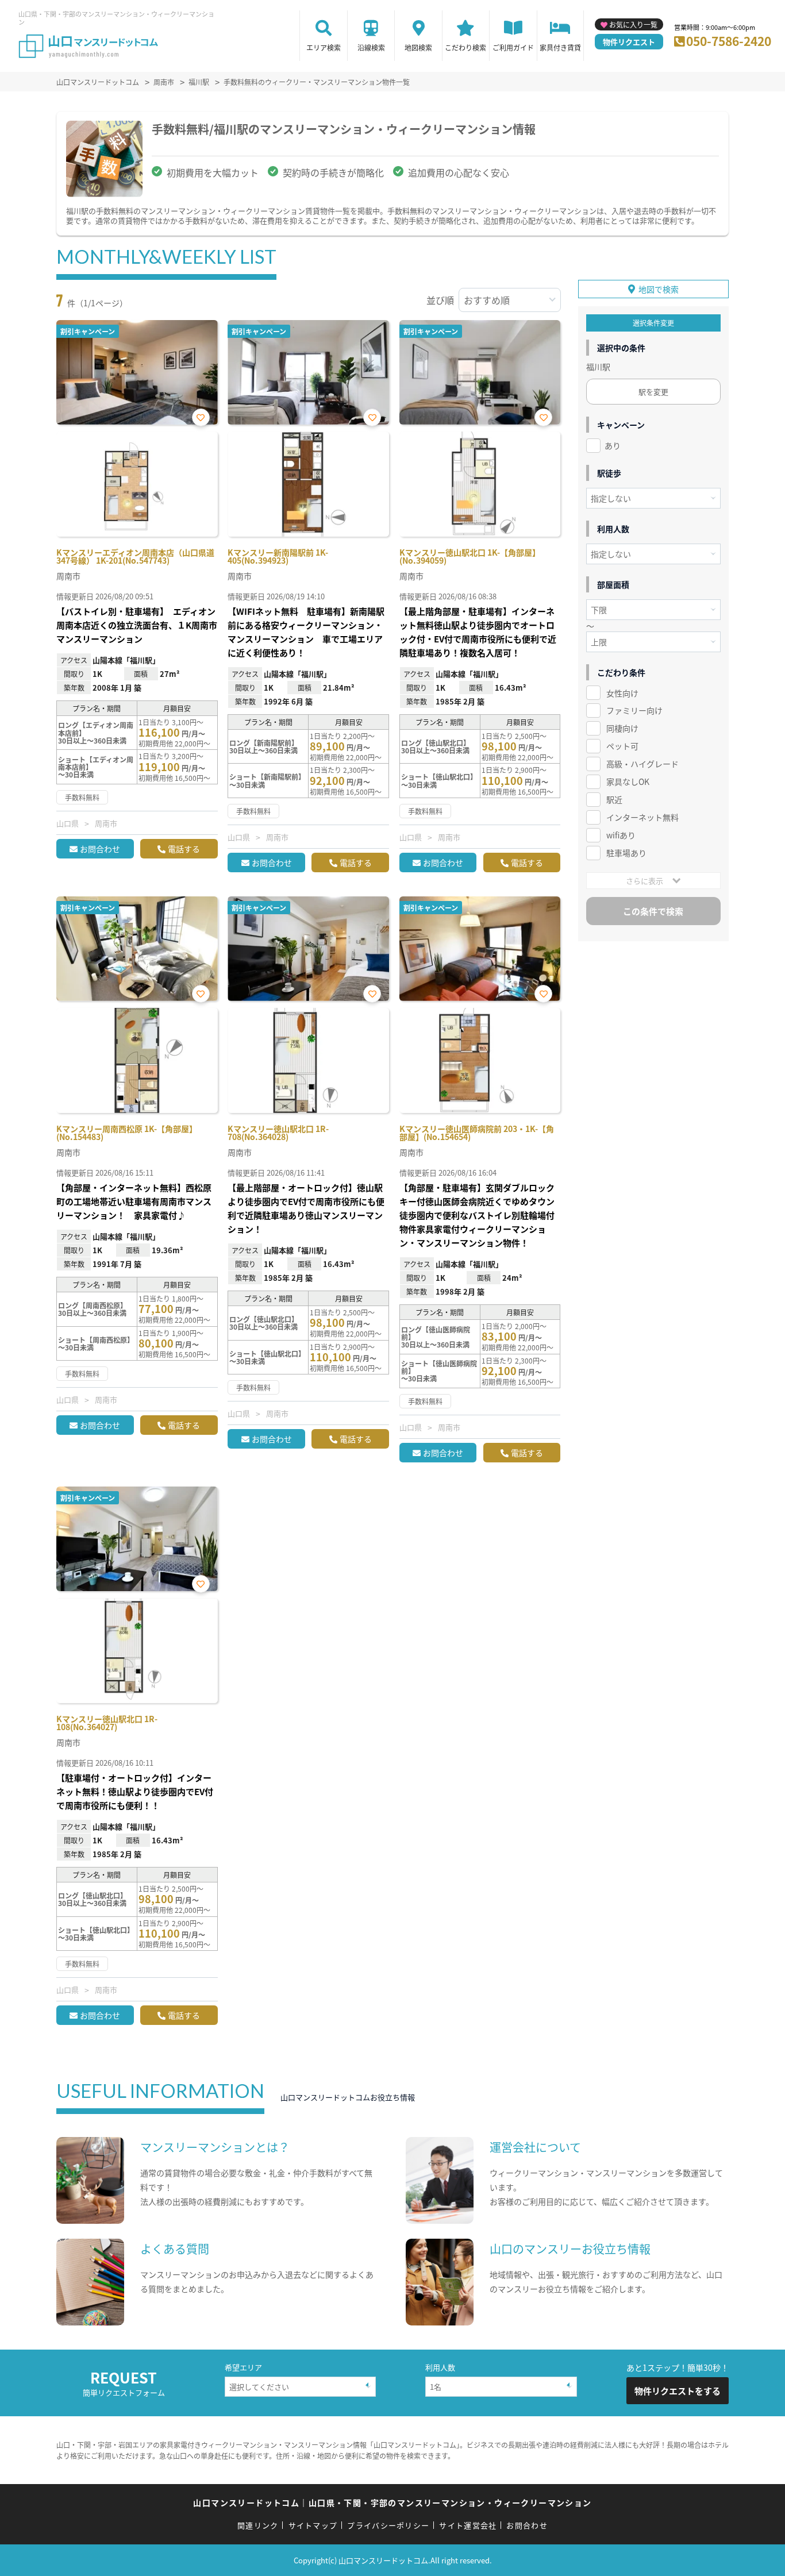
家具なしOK (628, 781)
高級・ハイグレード (642, 764)
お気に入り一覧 (633, 24)
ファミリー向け (634, 710)
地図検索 (418, 47)
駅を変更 (653, 392)
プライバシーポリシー (388, 2525)
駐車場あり (626, 853)
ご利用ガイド (513, 47)
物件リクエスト (629, 42)
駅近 (614, 799)
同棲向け (622, 728)
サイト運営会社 (468, 2525)
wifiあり (621, 835)
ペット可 (622, 746)
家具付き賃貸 (560, 47)
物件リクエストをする (678, 2391)
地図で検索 (659, 289)
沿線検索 (371, 47)
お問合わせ (100, 849)
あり (613, 445)
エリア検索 (324, 47)
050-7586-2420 (729, 41)
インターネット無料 (642, 817)
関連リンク (258, 2525)
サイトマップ (313, 2525)
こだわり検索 (465, 47)
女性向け (622, 693)
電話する (184, 849)
